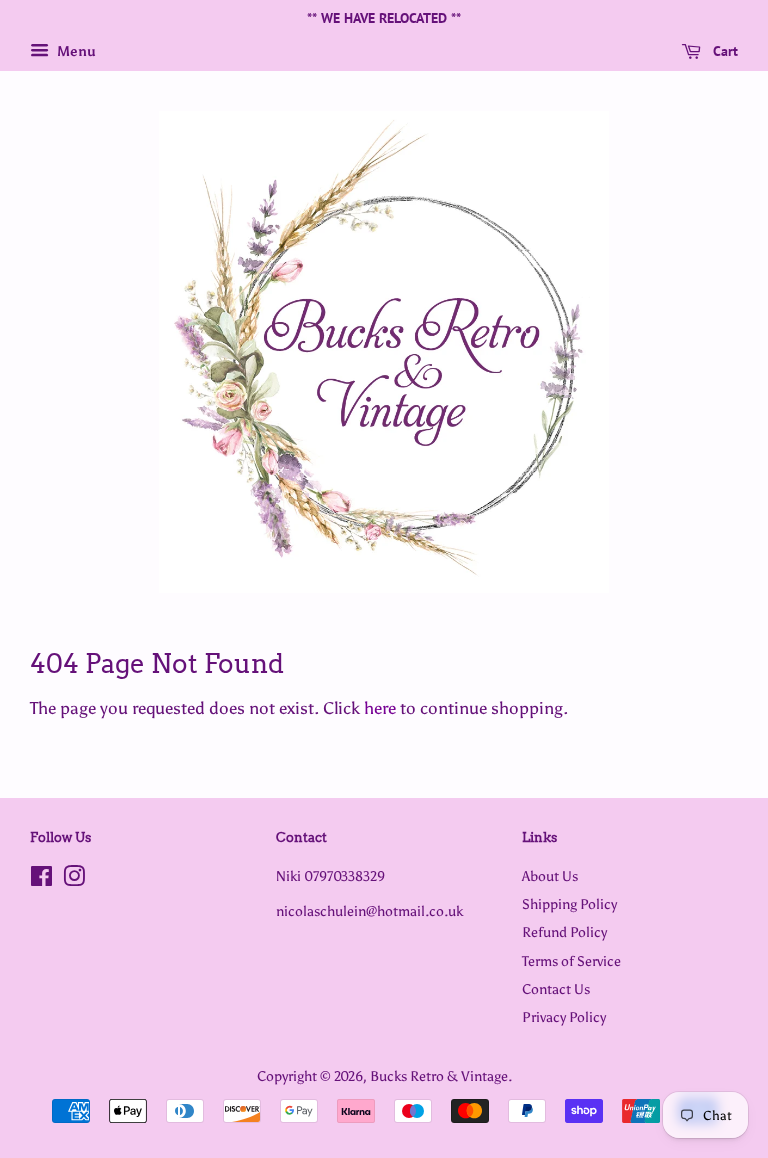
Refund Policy (564, 932)
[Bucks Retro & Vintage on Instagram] (74, 880)
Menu (75, 51)
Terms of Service (571, 961)
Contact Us (556, 989)
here (380, 708)
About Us (550, 876)
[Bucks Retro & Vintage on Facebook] (41, 880)
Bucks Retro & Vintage (439, 1076)
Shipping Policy (569, 904)
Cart (723, 51)
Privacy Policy (564, 1017)
